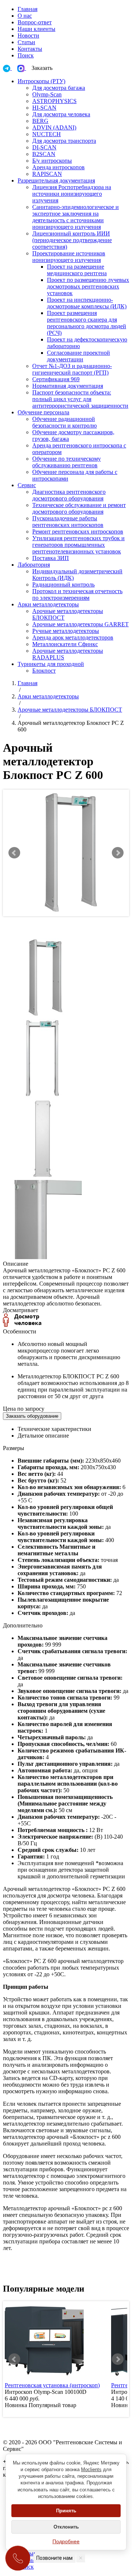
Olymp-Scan (47, 94)
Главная (27, 9)
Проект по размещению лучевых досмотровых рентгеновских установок (88, 286)
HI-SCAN (44, 108)
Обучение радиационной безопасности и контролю (65, 422)
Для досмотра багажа (59, 88)
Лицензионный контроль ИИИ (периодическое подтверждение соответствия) (72, 240)
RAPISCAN (47, 174)
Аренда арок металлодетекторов (73, 637)
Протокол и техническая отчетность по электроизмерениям (77, 594)
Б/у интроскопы (52, 161)
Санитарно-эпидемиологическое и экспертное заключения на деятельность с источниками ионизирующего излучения (76, 217)
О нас (25, 16)
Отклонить (66, 2527)
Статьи (26, 42)
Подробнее (66, 2541)
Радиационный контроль (63, 584)
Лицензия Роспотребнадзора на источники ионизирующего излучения (72, 194)
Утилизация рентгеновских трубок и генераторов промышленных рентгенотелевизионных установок (78, 545)
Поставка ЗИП (51, 558)
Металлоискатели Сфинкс (65, 644)
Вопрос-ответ (35, 22)
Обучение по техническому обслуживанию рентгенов (67, 462)
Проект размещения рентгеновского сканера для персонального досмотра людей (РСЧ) (87, 323)
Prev (14, 853)
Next (118, 853)
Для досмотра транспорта (64, 141)
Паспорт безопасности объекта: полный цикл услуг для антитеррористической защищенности (80, 399)
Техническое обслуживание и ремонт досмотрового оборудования (79, 508)
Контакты (30, 49)
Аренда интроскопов (58, 167)
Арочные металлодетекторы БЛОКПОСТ (70, 710)
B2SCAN (44, 154)
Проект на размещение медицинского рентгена (77, 270)
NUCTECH (47, 134)
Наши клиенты (36, 29)
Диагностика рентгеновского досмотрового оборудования (69, 495)
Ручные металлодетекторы (66, 631)
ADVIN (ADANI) (54, 127)
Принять (66, 2511)
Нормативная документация (68, 386)
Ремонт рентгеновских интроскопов (78, 532)
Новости (28, 36)
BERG (40, 121)
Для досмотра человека (61, 114)
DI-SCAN (44, 147)
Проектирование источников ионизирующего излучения (69, 257)
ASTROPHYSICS (54, 101)
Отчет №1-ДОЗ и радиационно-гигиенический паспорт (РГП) (72, 369)
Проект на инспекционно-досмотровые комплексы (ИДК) (87, 303)
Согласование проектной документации (78, 356)
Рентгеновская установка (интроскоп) (52, 2385)
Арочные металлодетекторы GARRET (80, 624)
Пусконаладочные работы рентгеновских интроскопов (68, 522)
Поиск (26, 55)
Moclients (91, 2469)
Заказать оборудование (32, 1416)
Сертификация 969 (56, 379)
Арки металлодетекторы (48, 696)
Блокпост (44, 671)
